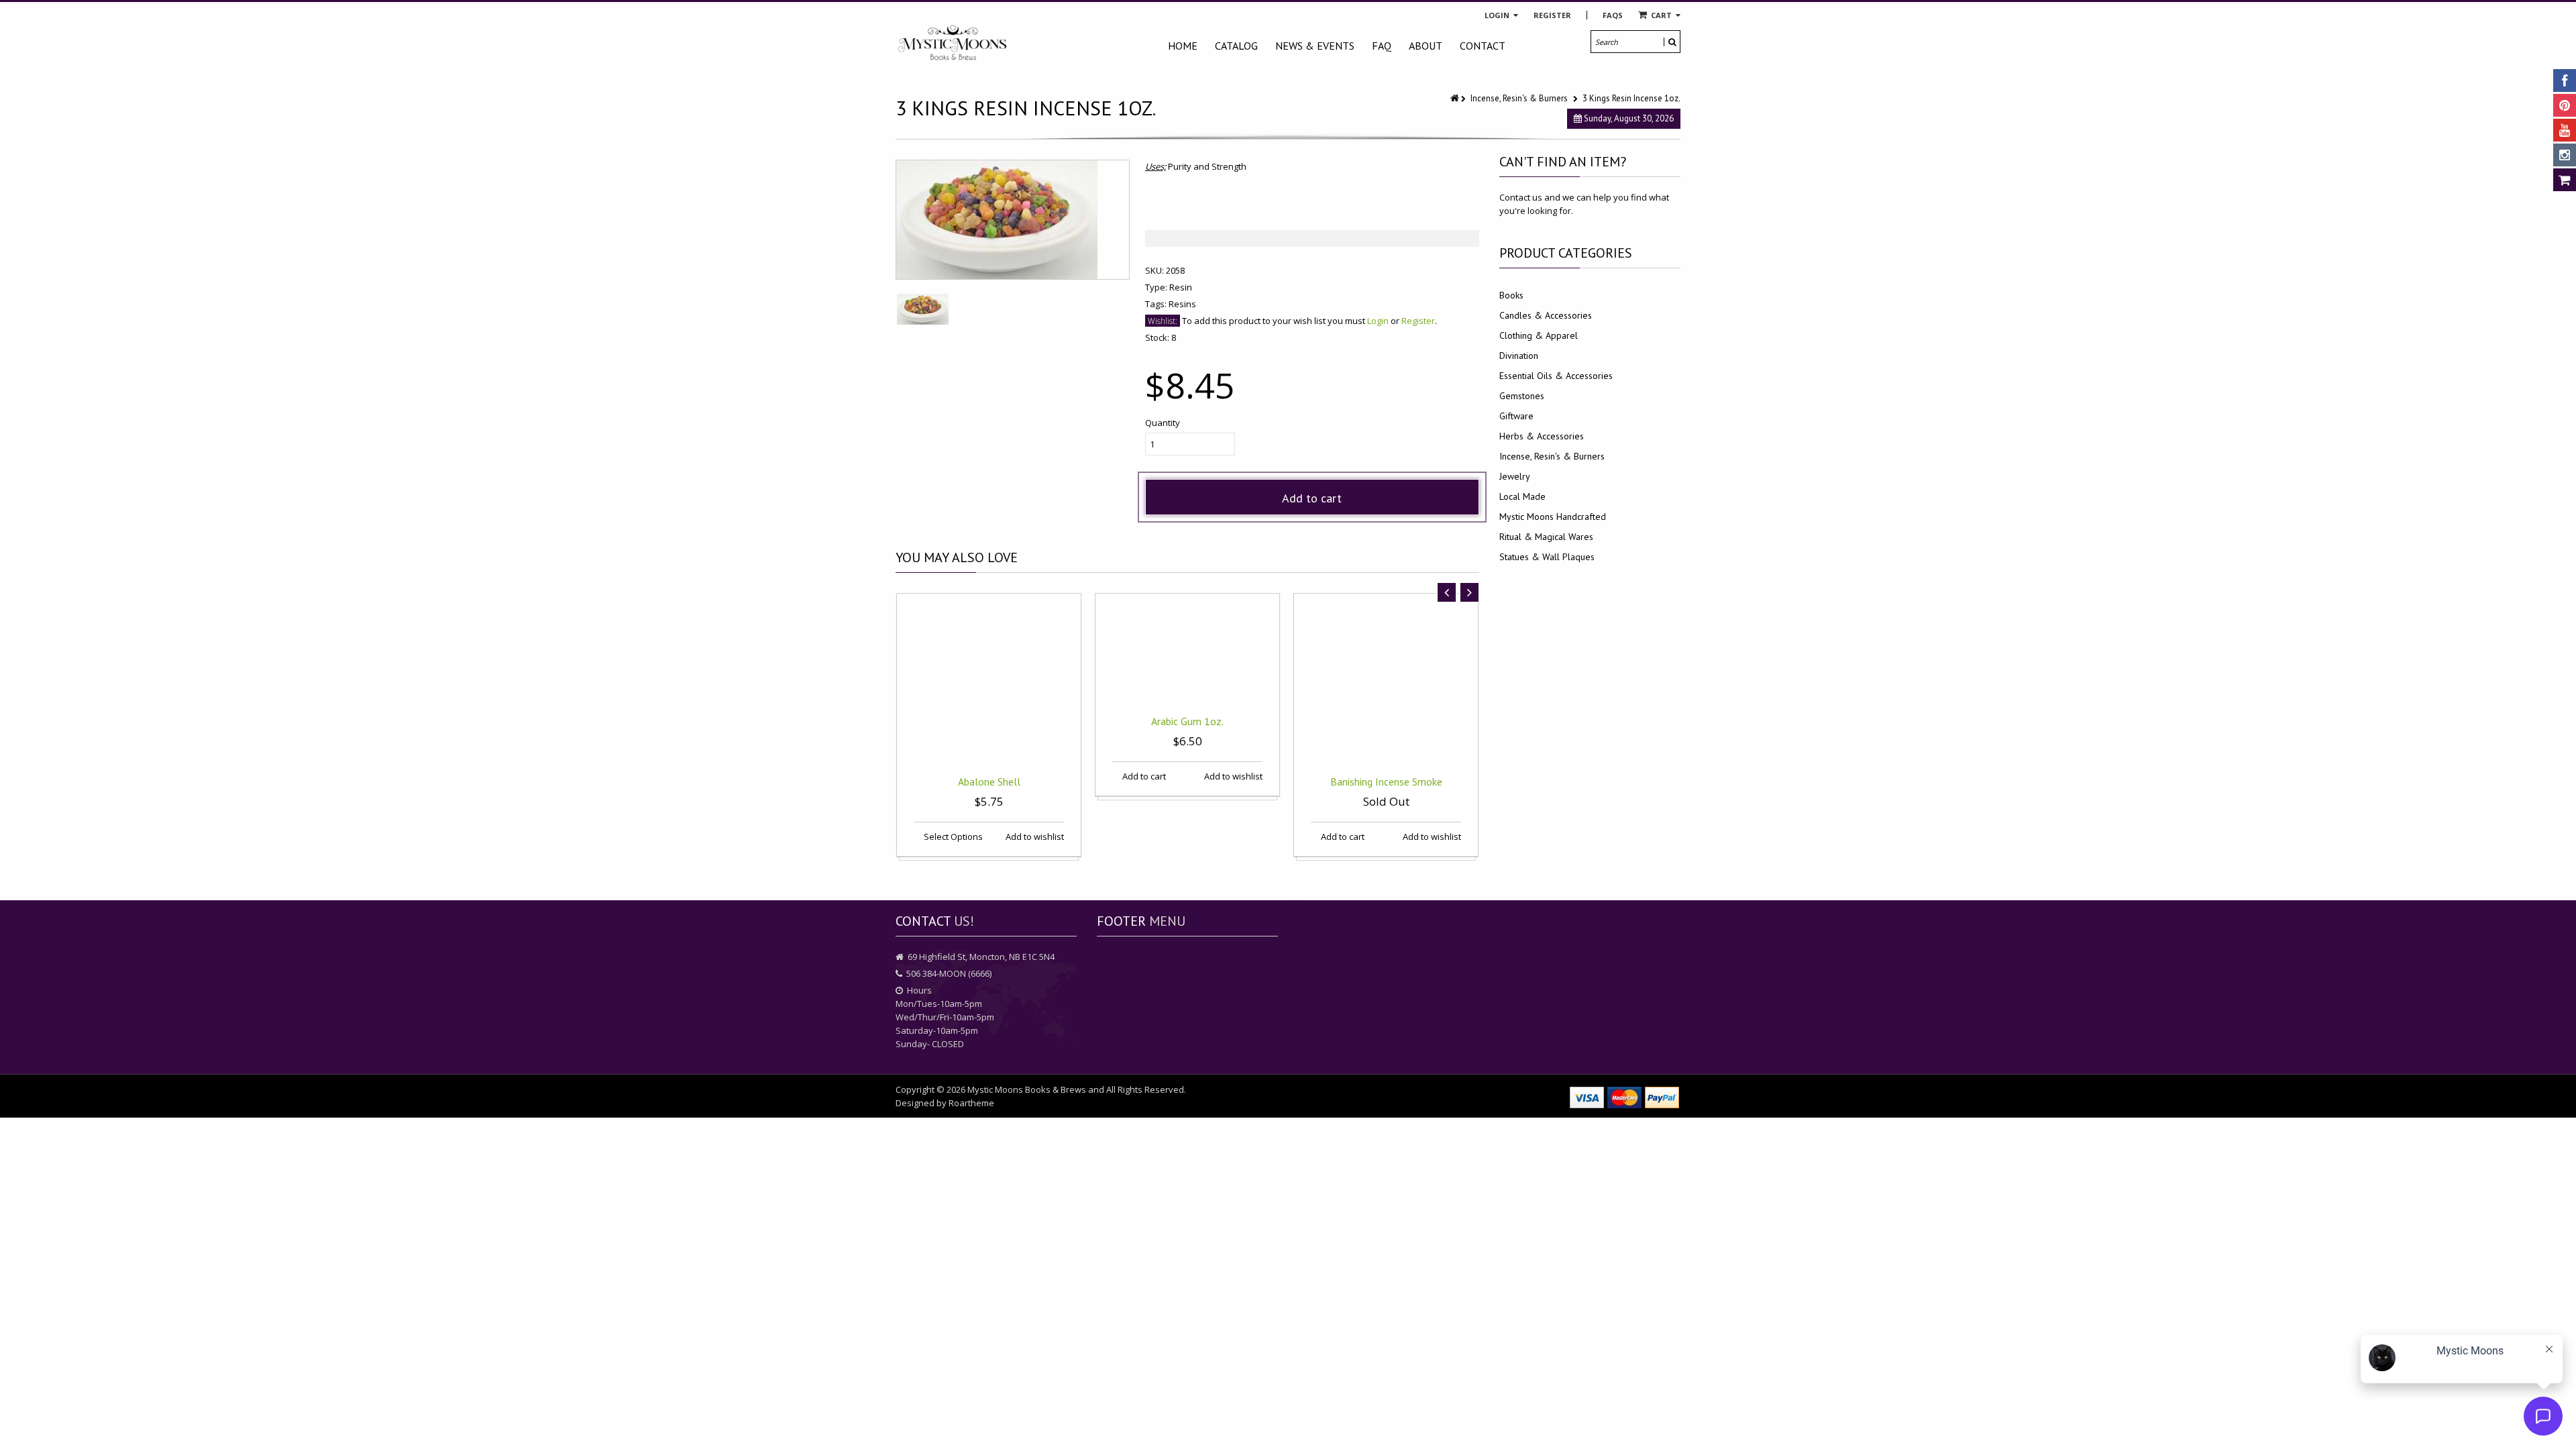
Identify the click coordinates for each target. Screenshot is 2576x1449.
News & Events (1315, 46)
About (1426, 46)
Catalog (1236, 46)
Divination (1519, 356)
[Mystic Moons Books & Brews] (953, 43)
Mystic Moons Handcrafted (1553, 517)
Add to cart (1312, 498)
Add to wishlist (1034, 837)
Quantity (1163, 423)
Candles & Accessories (1546, 315)
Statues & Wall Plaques (1547, 557)
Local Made (1522, 496)
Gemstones (1522, 396)
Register (1552, 15)
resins (1182, 304)
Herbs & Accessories (1542, 436)
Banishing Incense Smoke (1386, 782)
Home (1183, 46)
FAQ (1382, 46)
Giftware (1516, 416)
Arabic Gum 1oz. (1187, 721)
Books (1511, 295)
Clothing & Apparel (1539, 335)
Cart (1661, 15)
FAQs (1613, 15)
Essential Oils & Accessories (1556, 376)
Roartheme (971, 1103)
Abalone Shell (989, 782)
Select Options (952, 837)
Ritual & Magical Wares (1546, 537)
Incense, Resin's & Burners (1519, 98)
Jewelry (1515, 476)
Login (1498, 15)
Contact (1483, 46)
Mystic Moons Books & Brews (1027, 1089)
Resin (1181, 287)
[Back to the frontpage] (1456, 98)
